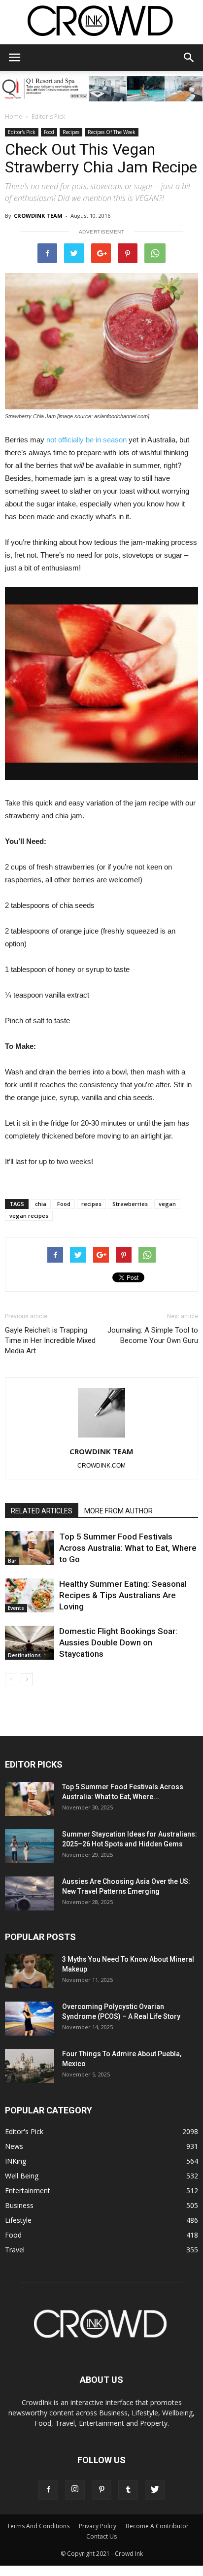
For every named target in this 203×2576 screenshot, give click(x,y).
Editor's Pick (48, 117)
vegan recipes (29, 1216)
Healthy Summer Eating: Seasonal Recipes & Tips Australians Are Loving (123, 1595)
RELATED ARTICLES (42, 1511)
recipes (91, 1204)
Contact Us (101, 2536)
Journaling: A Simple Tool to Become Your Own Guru (153, 1335)
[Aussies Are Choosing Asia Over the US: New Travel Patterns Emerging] (30, 1893)
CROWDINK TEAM (38, 216)
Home (14, 117)
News (14, 2146)
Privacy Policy (98, 2526)
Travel (15, 2250)
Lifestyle (18, 2220)
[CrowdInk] (101, 23)
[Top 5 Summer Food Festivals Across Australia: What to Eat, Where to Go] (30, 1548)
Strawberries (130, 1204)
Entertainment (28, 2191)
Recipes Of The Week (112, 132)
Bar (12, 1561)
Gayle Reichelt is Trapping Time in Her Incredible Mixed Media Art (50, 1340)
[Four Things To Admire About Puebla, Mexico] (30, 2066)
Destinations (24, 1655)
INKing (16, 2161)
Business (19, 2205)
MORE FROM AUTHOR (118, 1511)
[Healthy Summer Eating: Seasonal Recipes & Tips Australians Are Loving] (30, 1595)
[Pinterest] (101, 2490)
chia (41, 1204)
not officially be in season (86, 440)
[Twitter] (155, 2490)
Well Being (22, 2176)
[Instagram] (75, 2490)
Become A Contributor (157, 2526)
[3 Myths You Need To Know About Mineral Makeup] (30, 1971)
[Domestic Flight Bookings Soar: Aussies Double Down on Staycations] (30, 1643)
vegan (167, 1204)
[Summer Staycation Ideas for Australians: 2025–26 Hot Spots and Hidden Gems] (30, 1846)
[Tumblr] (128, 2490)
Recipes (71, 132)
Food (49, 132)
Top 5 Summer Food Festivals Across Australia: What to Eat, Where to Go (128, 1548)
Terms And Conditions (38, 2526)
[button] (189, 58)
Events (16, 1608)
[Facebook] (48, 2490)
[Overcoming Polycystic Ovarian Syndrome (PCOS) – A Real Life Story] (30, 2019)
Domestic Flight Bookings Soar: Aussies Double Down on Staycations (118, 1642)
